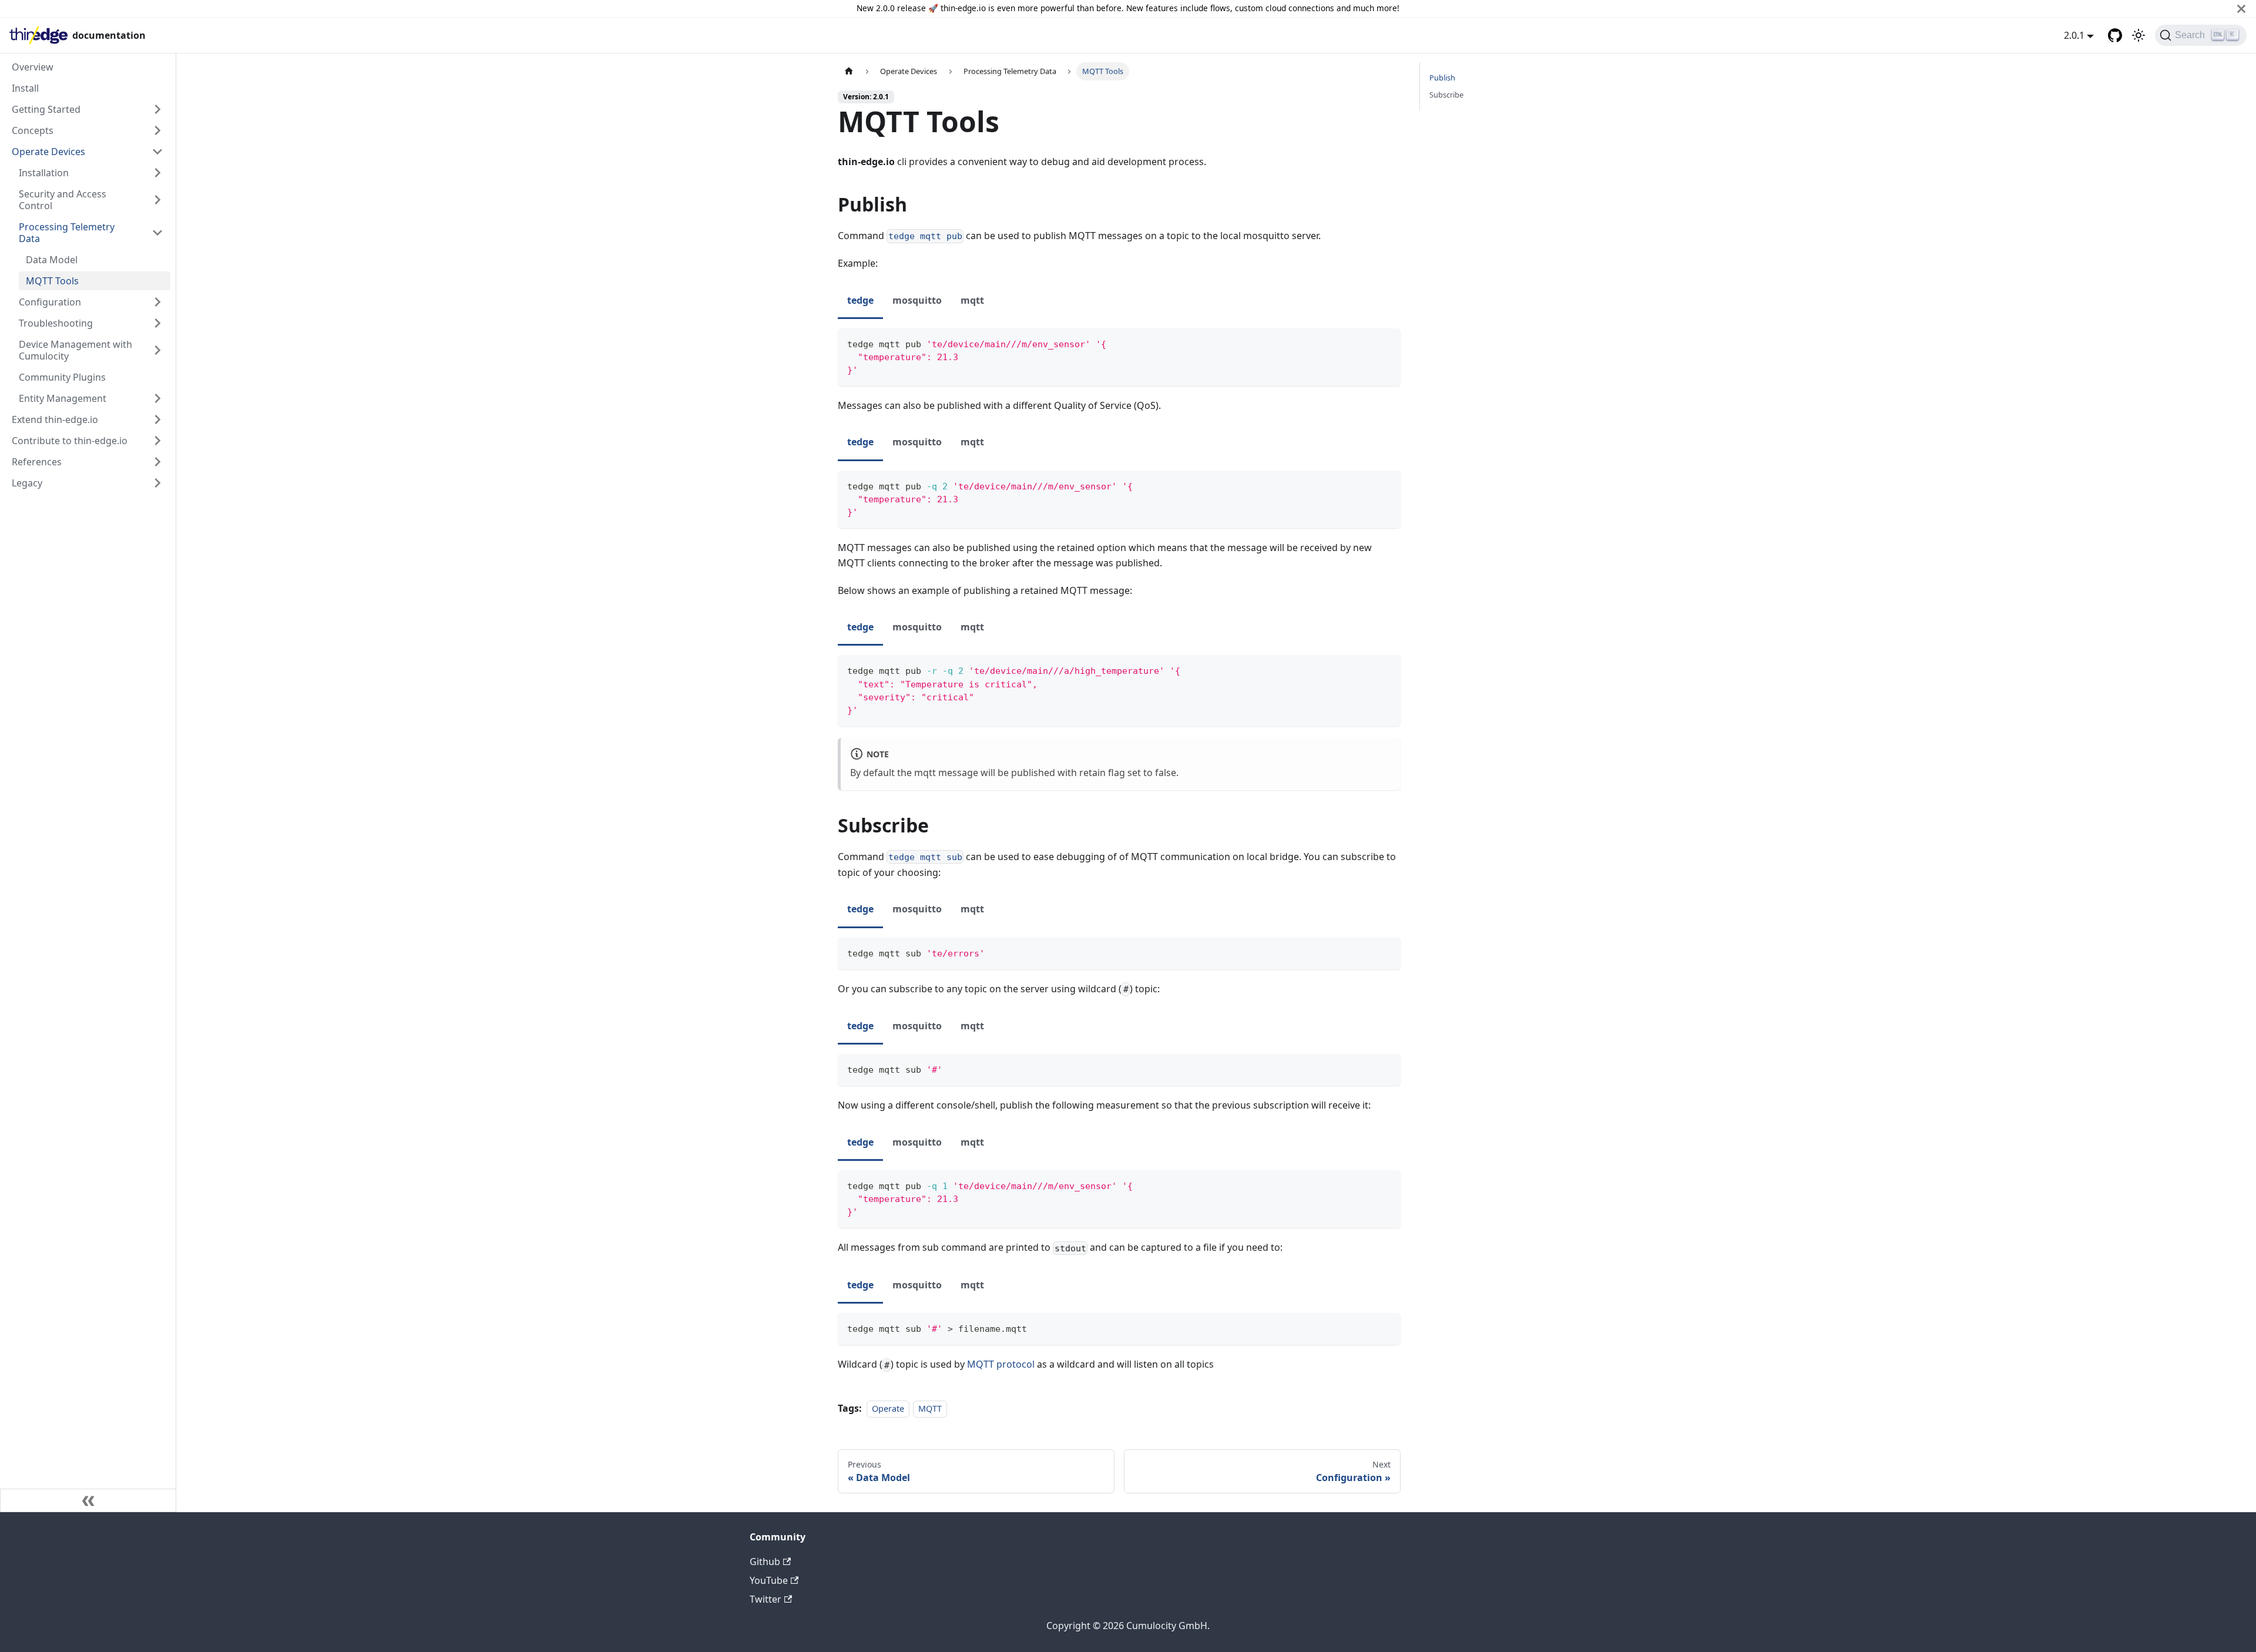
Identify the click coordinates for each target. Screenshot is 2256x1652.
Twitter (766, 1599)
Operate (888, 1408)
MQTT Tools (52, 281)
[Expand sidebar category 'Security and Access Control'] (157, 200)
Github (765, 1562)
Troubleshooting (56, 323)
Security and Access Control (63, 200)
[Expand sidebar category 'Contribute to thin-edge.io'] (157, 441)
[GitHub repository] (2115, 35)
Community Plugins (62, 377)
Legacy (27, 483)
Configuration (50, 302)
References (37, 462)
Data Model (52, 260)
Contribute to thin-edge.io (70, 441)
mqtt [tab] (972, 300)
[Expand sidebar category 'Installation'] (157, 173)
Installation (44, 173)
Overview (33, 67)
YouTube (769, 1580)
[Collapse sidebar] (88, 1500)
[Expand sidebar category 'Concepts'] (157, 130)
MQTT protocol (1001, 1364)
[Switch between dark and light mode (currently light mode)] (2138, 35)
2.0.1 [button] (2074, 35)
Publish (1442, 78)
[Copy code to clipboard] (1386, 343)
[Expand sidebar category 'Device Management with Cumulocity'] (157, 350)
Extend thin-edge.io (55, 419)
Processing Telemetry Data (67, 233)
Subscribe (1446, 95)
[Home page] (849, 71)
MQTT (930, 1408)
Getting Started (46, 109)
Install (25, 88)
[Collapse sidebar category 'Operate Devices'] (157, 152)
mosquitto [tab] (917, 300)
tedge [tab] (860, 300)
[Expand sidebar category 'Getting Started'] (157, 109)
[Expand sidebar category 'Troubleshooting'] (157, 323)
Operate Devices (48, 152)
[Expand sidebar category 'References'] (157, 462)
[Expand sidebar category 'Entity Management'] (157, 398)
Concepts (33, 130)
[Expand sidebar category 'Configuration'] (157, 302)
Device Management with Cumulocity (75, 350)
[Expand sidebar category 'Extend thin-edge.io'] (157, 419)
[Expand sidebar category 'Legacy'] (157, 483)
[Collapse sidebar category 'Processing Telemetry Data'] (157, 233)
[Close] (2241, 9)
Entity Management (63, 398)
